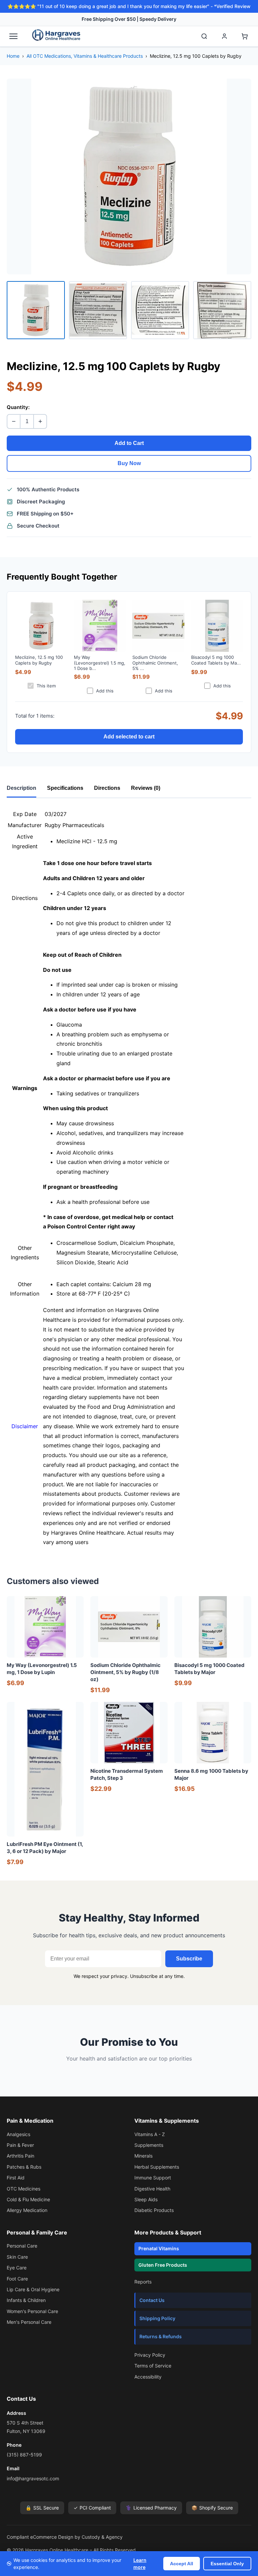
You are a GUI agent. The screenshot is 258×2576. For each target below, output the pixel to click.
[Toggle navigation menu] (13, 36)
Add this (105, 691)
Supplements (149, 2145)
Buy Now (129, 463)
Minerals (143, 2156)
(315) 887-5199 (24, 2455)
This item (46, 686)
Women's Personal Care (32, 2311)
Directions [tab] (107, 788)
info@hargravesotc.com (33, 2478)
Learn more (140, 2564)
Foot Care (17, 2279)
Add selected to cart (129, 737)
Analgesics (18, 2134)
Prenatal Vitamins (159, 2248)
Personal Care (22, 2246)
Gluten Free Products (163, 2265)
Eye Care (17, 2268)
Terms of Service (153, 2366)
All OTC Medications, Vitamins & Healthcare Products (85, 56)
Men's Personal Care (29, 2322)
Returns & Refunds (161, 2336)
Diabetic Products (154, 2210)
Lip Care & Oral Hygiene (33, 2289)
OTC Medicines (24, 2189)
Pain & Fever (20, 2145)
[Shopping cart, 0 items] (245, 36)
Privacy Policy (150, 2355)
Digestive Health (152, 2189)
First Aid (16, 2178)
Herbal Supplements (157, 2167)
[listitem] (36, 310)
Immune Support (153, 2178)
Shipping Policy (157, 2318)
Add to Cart (129, 443)
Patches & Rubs (24, 2167)
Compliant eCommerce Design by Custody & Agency (65, 2537)
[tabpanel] (129, 1178)
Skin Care (17, 2257)
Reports (143, 2282)
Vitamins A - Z (150, 2134)
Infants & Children (26, 2300)
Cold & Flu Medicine (28, 2199)
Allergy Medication (27, 2210)
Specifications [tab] (65, 788)
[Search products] (204, 36)
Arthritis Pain (20, 2156)
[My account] (224, 36)
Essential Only (227, 2564)
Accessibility (148, 2377)
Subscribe (189, 1959)
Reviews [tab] (146, 788)
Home (13, 56)
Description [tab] (21, 788)
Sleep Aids (146, 2199)
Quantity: (18, 407)
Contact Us (152, 2300)
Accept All (182, 2564)
